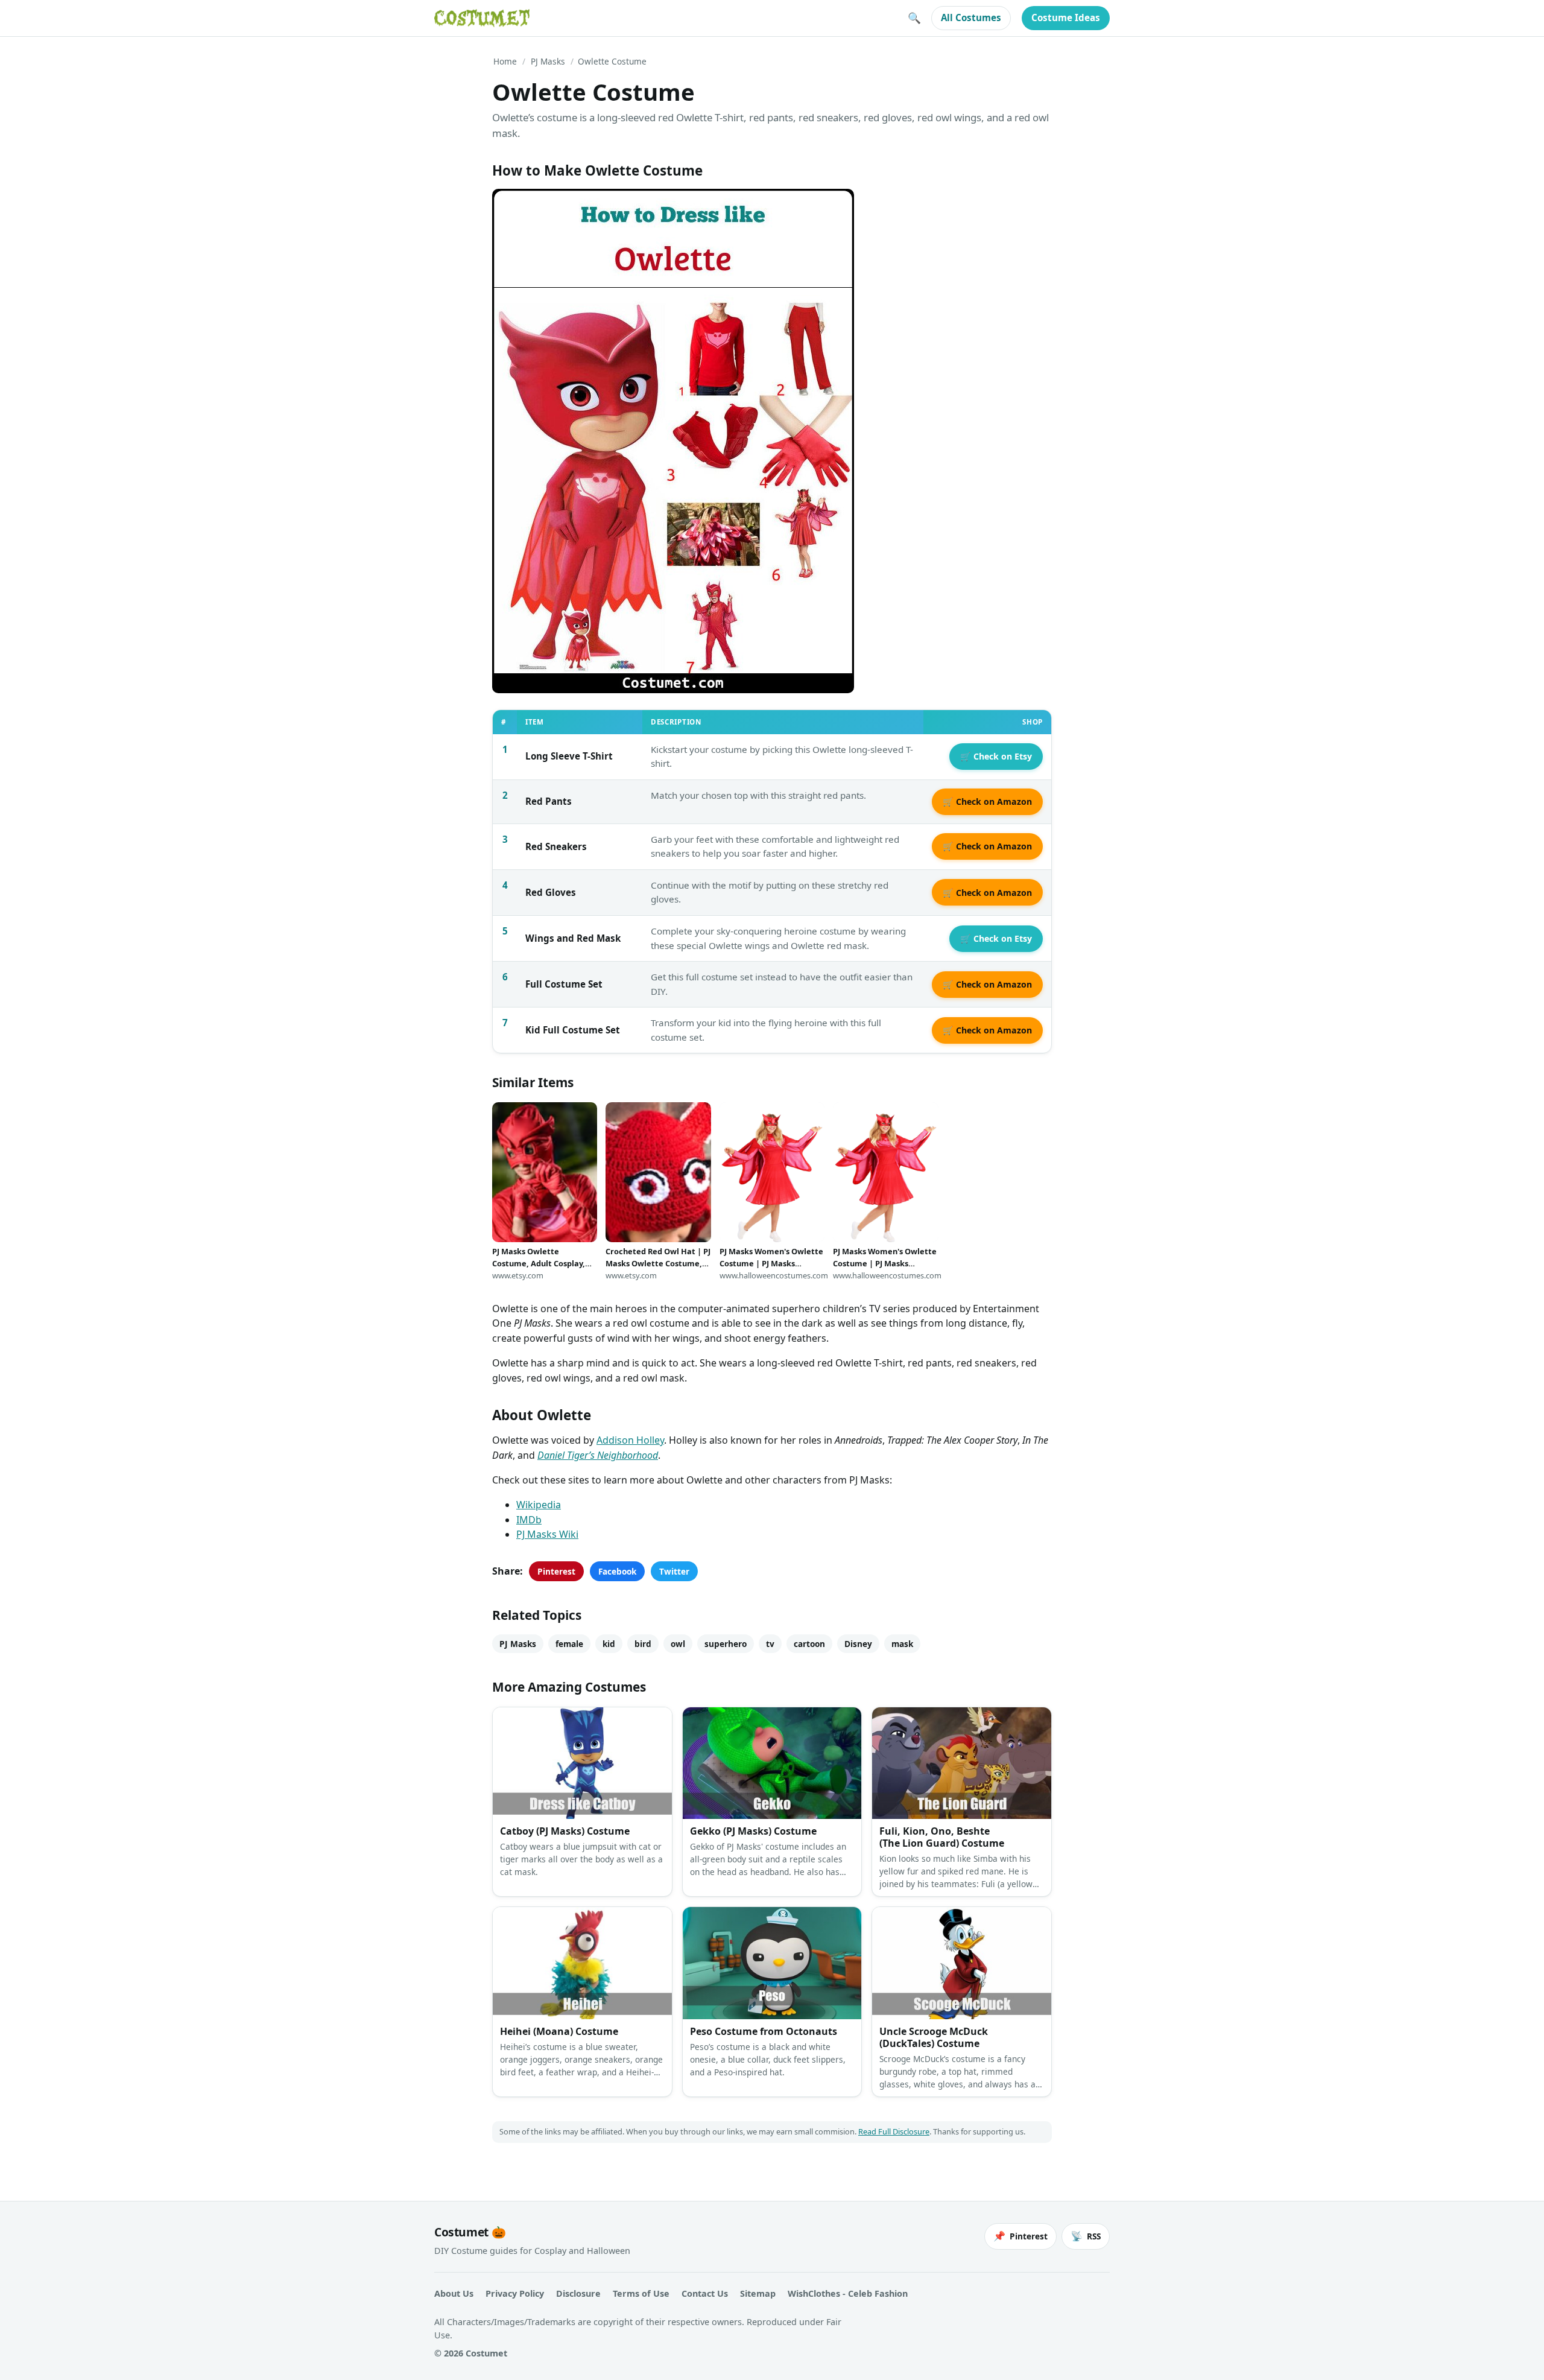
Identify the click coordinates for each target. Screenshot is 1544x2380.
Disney (858, 1644)
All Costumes (971, 17)
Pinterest (556, 1571)
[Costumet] (482, 18)
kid (609, 1644)
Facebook (617, 1571)
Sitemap (758, 2293)
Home (505, 61)
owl (678, 1644)
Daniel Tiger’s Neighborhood (598, 1455)
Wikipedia (539, 1505)
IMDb (529, 1520)
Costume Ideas (1066, 17)
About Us (454, 2293)
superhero (726, 1644)
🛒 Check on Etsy (996, 756)
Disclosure (578, 2293)
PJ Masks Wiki (547, 1534)
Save (519, 208)
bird (643, 1644)
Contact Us (705, 2293)
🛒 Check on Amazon (987, 801)
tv (770, 1644)
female (569, 1644)
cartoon (809, 1644)
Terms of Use (641, 2293)
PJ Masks (548, 61)
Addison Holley (630, 1440)
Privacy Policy (515, 2293)
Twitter (674, 1571)
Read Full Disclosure (894, 2131)
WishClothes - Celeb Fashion (848, 2293)
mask (902, 1644)
